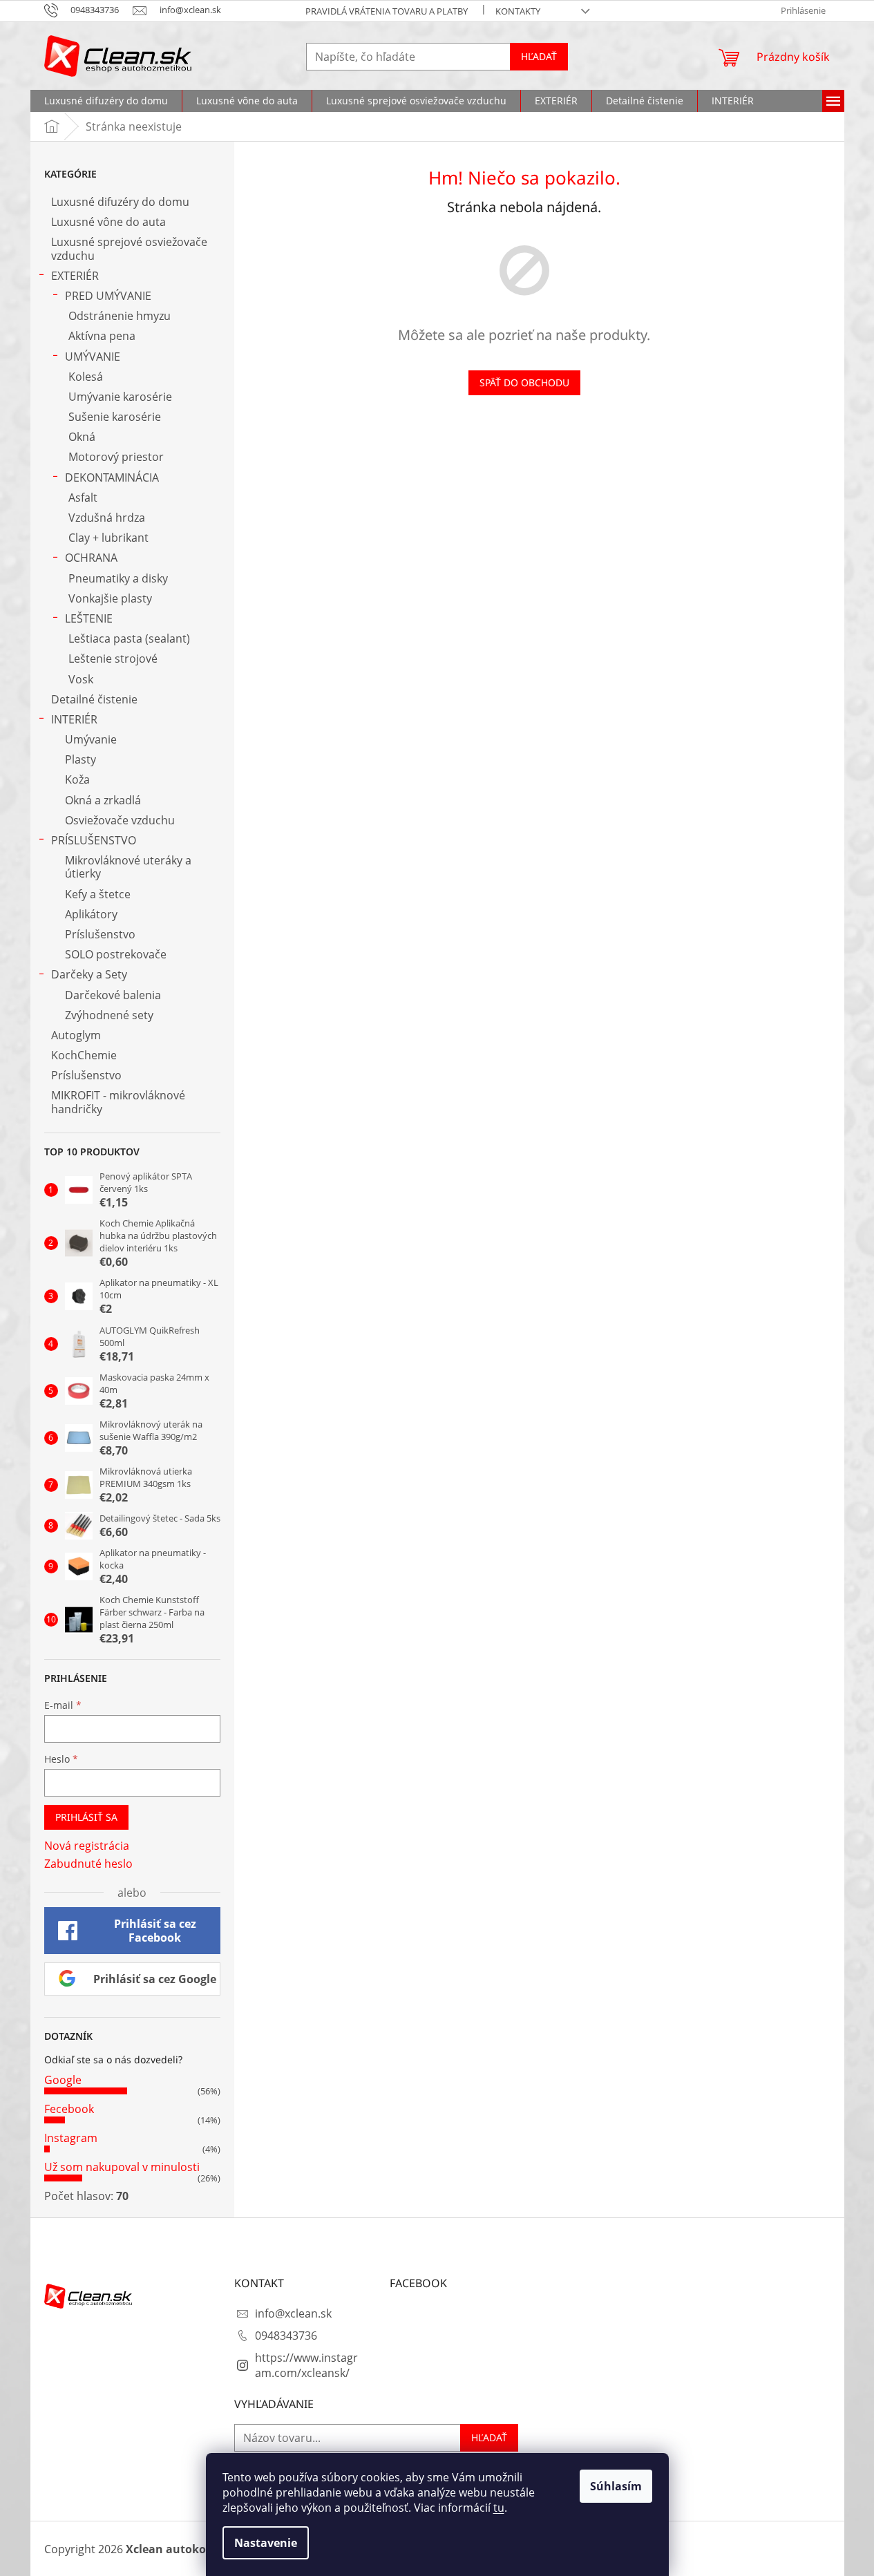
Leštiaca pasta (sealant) (129, 638)
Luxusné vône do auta (108, 222)
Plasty (80, 759)
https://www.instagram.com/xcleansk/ (306, 2365)
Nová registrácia (87, 1846)
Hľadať (539, 56)
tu (499, 2508)
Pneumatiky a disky (118, 578)
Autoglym (76, 1035)
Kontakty (518, 11)
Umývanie (91, 739)
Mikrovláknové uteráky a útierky (128, 867)
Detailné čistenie (94, 699)
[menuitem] (106, 101)
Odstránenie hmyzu (120, 316)
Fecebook (69, 2109)
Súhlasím (616, 2486)
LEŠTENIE (89, 618)
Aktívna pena (102, 336)
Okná (82, 437)
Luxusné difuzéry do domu (120, 202)
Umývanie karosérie (120, 397)
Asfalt (83, 498)
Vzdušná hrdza (107, 518)
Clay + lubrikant (108, 538)
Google (63, 2080)
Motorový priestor (116, 457)
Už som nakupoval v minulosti (122, 2167)
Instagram (71, 2138)
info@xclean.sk (293, 2313)
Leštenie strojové (113, 659)
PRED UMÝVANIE (108, 296)
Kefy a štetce (98, 894)
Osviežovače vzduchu (120, 820)
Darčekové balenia (113, 995)
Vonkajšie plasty (110, 598)
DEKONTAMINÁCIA (112, 477)
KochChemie (84, 1055)
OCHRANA (91, 558)
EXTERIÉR (75, 276)
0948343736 (286, 2336)
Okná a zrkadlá (103, 800)
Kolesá (86, 377)
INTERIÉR (74, 719)
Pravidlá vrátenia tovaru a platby (387, 11)
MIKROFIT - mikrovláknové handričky (118, 1102)
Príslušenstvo (100, 934)
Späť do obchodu (524, 382)
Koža (77, 779)
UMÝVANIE (93, 357)
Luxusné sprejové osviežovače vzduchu (129, 248)
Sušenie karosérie (115, 417)
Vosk (81, 679)
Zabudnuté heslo (88, 1864)
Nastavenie (266, 2543)
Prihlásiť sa (86, 1817)
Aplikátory (91, 914)
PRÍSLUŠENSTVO (94, 840)
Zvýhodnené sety (109, 1015)
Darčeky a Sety (89, 974)
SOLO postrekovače (116, 954)
